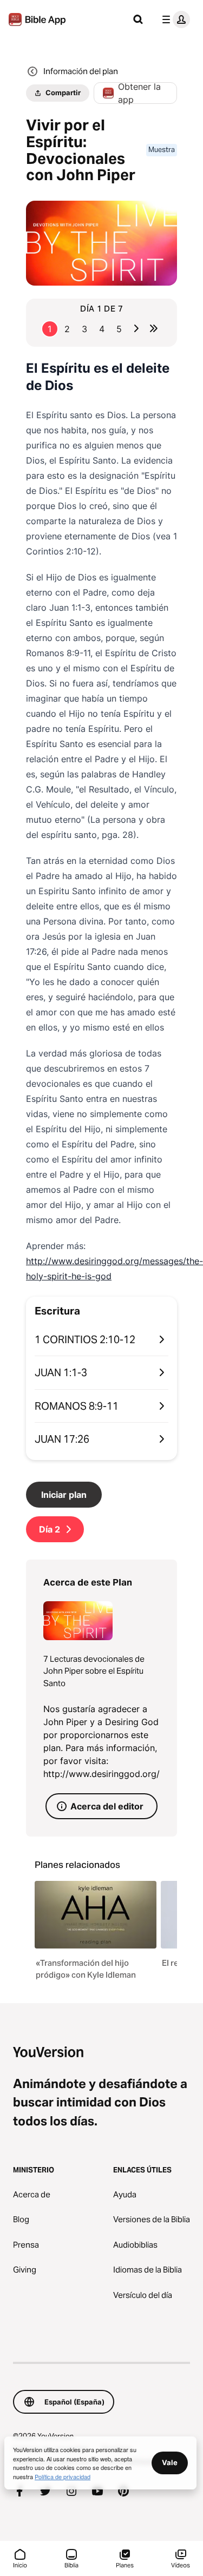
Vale (170, 2462)
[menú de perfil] (174, 19)
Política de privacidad (63, 2476)
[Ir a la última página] (154, 328)
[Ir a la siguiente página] (136, 328)
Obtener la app (139, 93)
